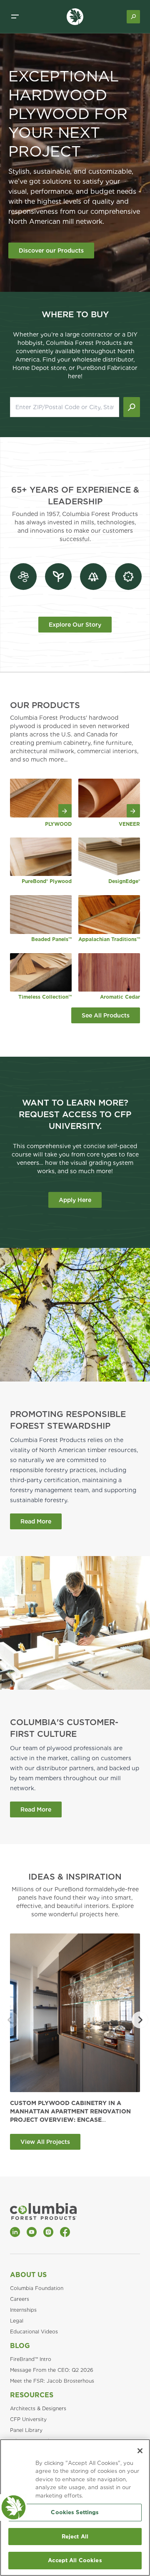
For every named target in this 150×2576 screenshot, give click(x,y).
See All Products (106, 1015)
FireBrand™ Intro (31, 2359)
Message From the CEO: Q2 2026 (52, 2370)
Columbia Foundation (37, 2288)
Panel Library (26, 2430)
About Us (28, 2275)
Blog (20, 2346)
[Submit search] (132, 407)
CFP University (28, 2419)
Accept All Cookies (75, 2560)
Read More (36, 1521)
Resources (32, 2395)
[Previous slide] (10, 2020)
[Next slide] (140, 2020)
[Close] (140, 2451)
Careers (20, 2299)
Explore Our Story (75, 625)
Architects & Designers (38, 2408)
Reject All (75, 2537)
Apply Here (75, 1200)
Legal (17, 2321)
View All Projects (45, 2142)
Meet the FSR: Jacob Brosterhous (52, 2381)
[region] (75, 2508)
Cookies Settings (75, 2512)
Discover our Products (51, 251)
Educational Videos (34, 2332)
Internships (23, 2310)
